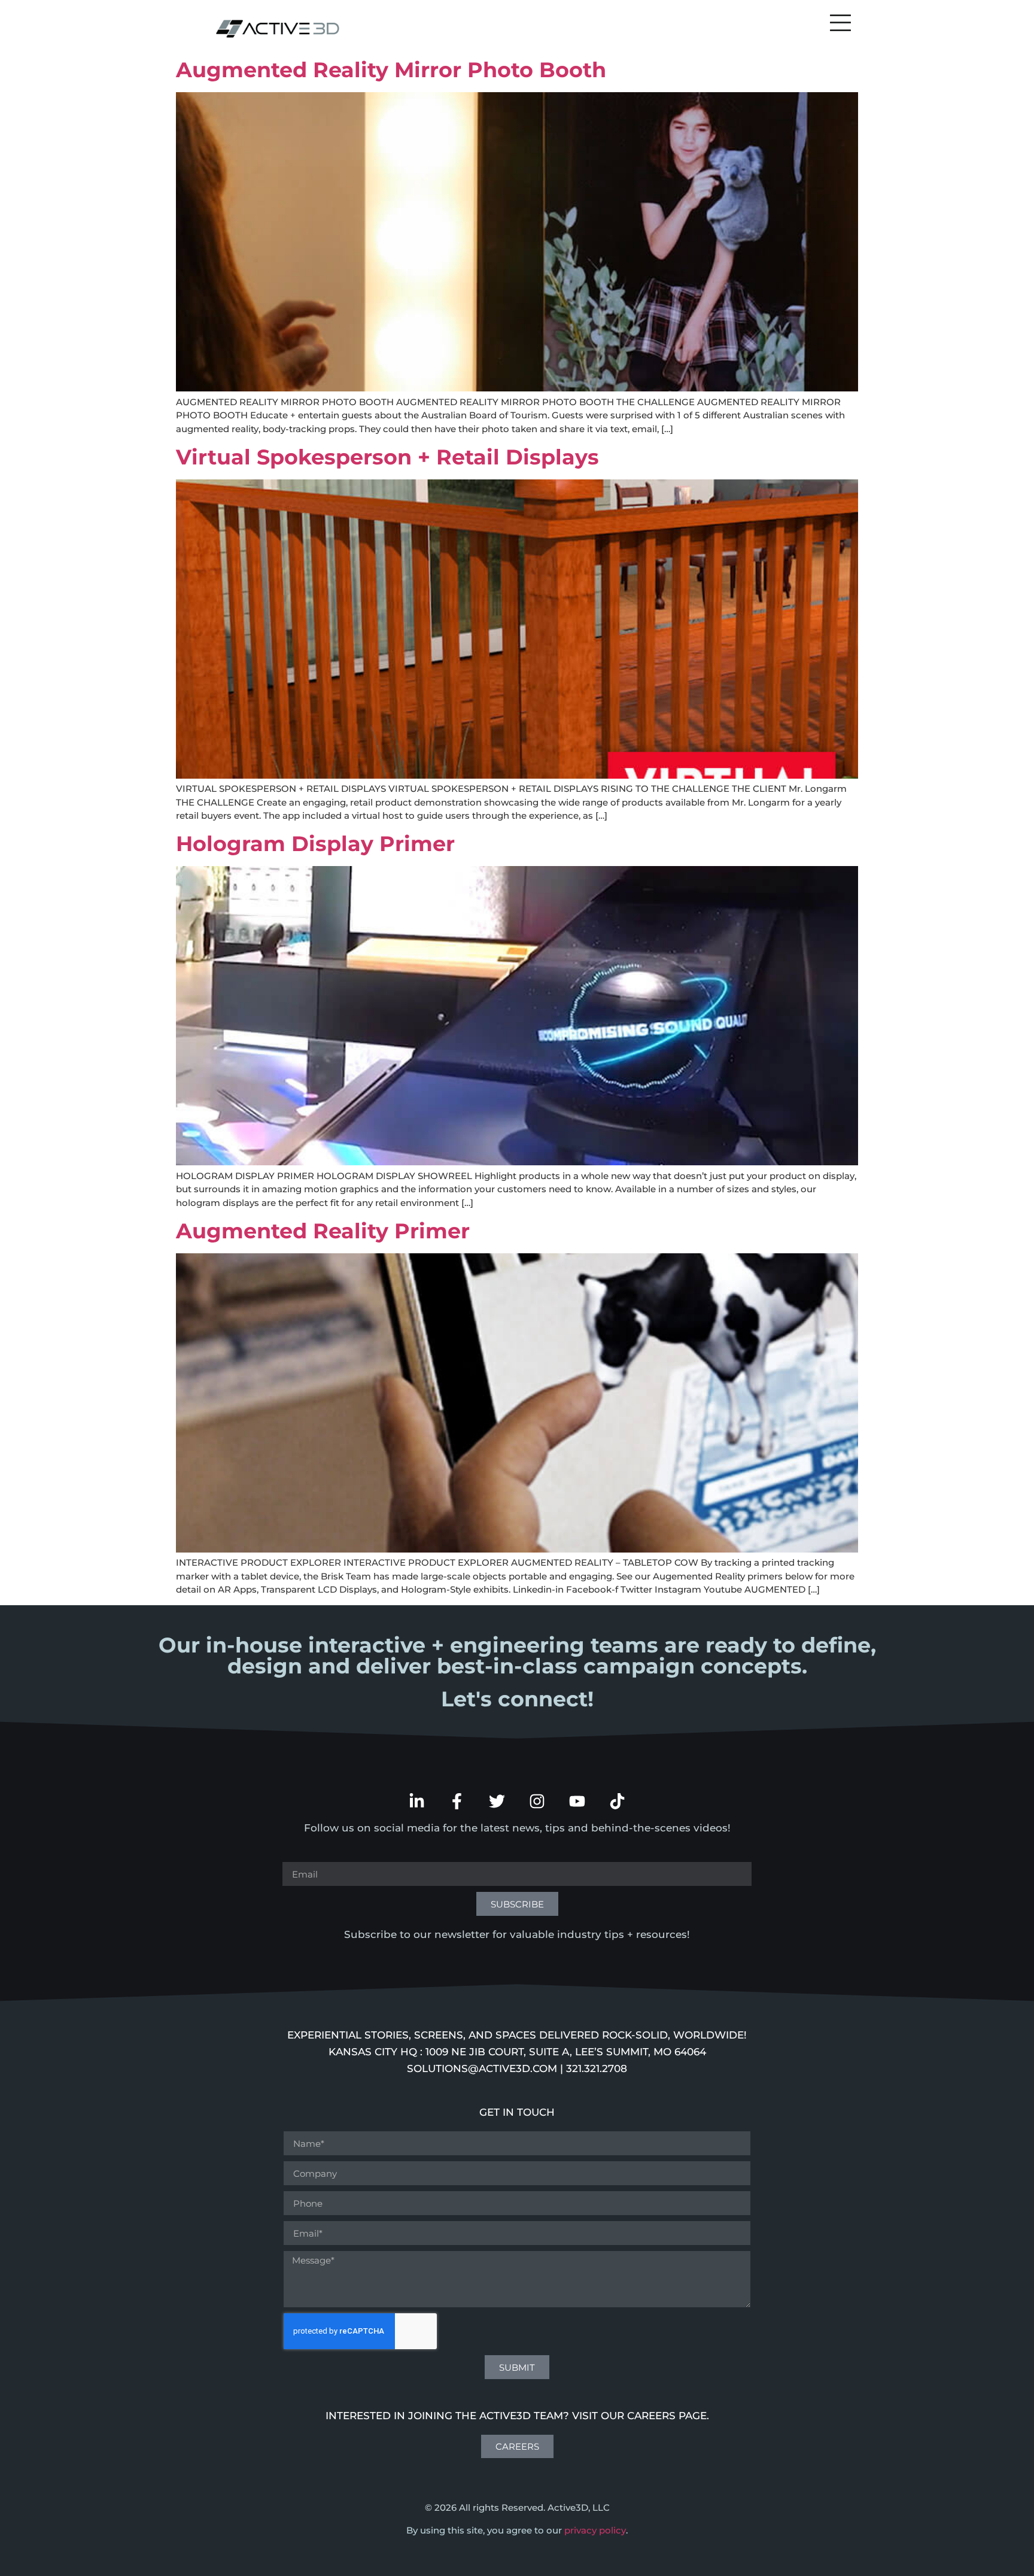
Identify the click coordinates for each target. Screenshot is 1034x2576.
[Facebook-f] (457, 1801)
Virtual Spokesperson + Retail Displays (387, 457)
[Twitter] (497, 1801)
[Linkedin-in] (417, 1801)
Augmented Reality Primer (323, 1231)
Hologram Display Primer (315, 844)
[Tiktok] (617, 1801)
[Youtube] (577, 1801)
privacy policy (595, 2530)
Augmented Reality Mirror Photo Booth (391, 70)
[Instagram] (537, 1801)
